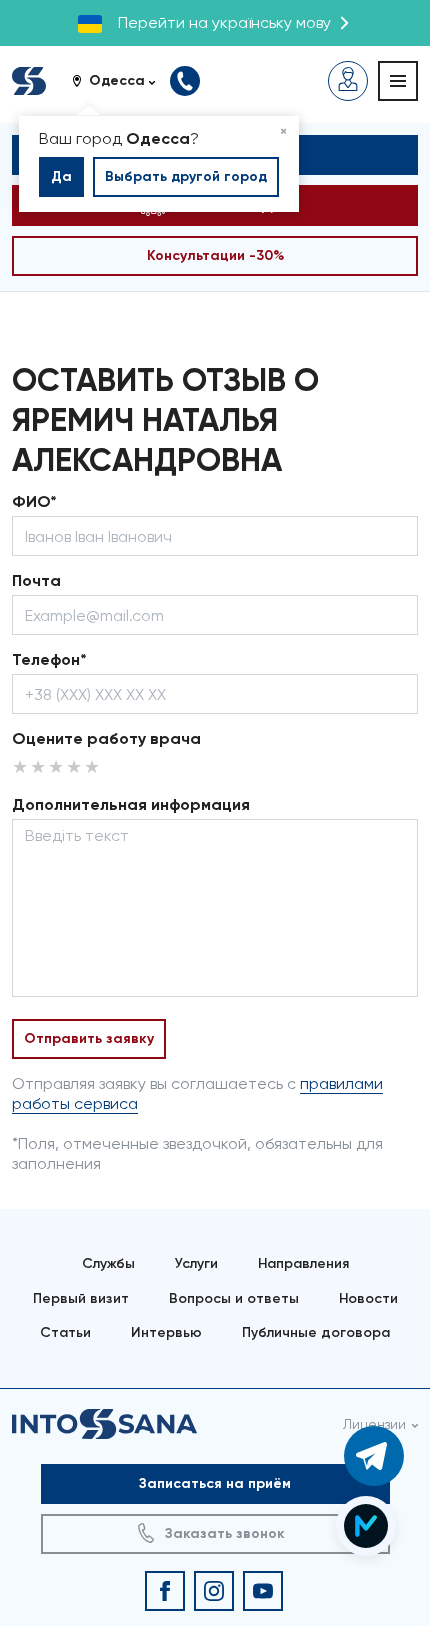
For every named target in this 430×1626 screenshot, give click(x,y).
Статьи (65, 1332)
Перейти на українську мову (224, 22)
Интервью (166, 1332)
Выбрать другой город (186, 176)
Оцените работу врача (106, 738)
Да (61, 176)
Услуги (196, 1263)
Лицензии (374, 1424)
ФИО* (34, 501)
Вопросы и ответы (234, 1298)
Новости (368, 1298)
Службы (108, 1263)
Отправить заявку (89, 1038)
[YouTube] (263, 1591)
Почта (36, 580)
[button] (121, 81)
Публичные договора (316, 1332)
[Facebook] (165, 1591)
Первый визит (81, 1298)
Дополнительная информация (131, 804)
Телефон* (49, 659)
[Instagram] (214, 1591)
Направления (303, 1263)
